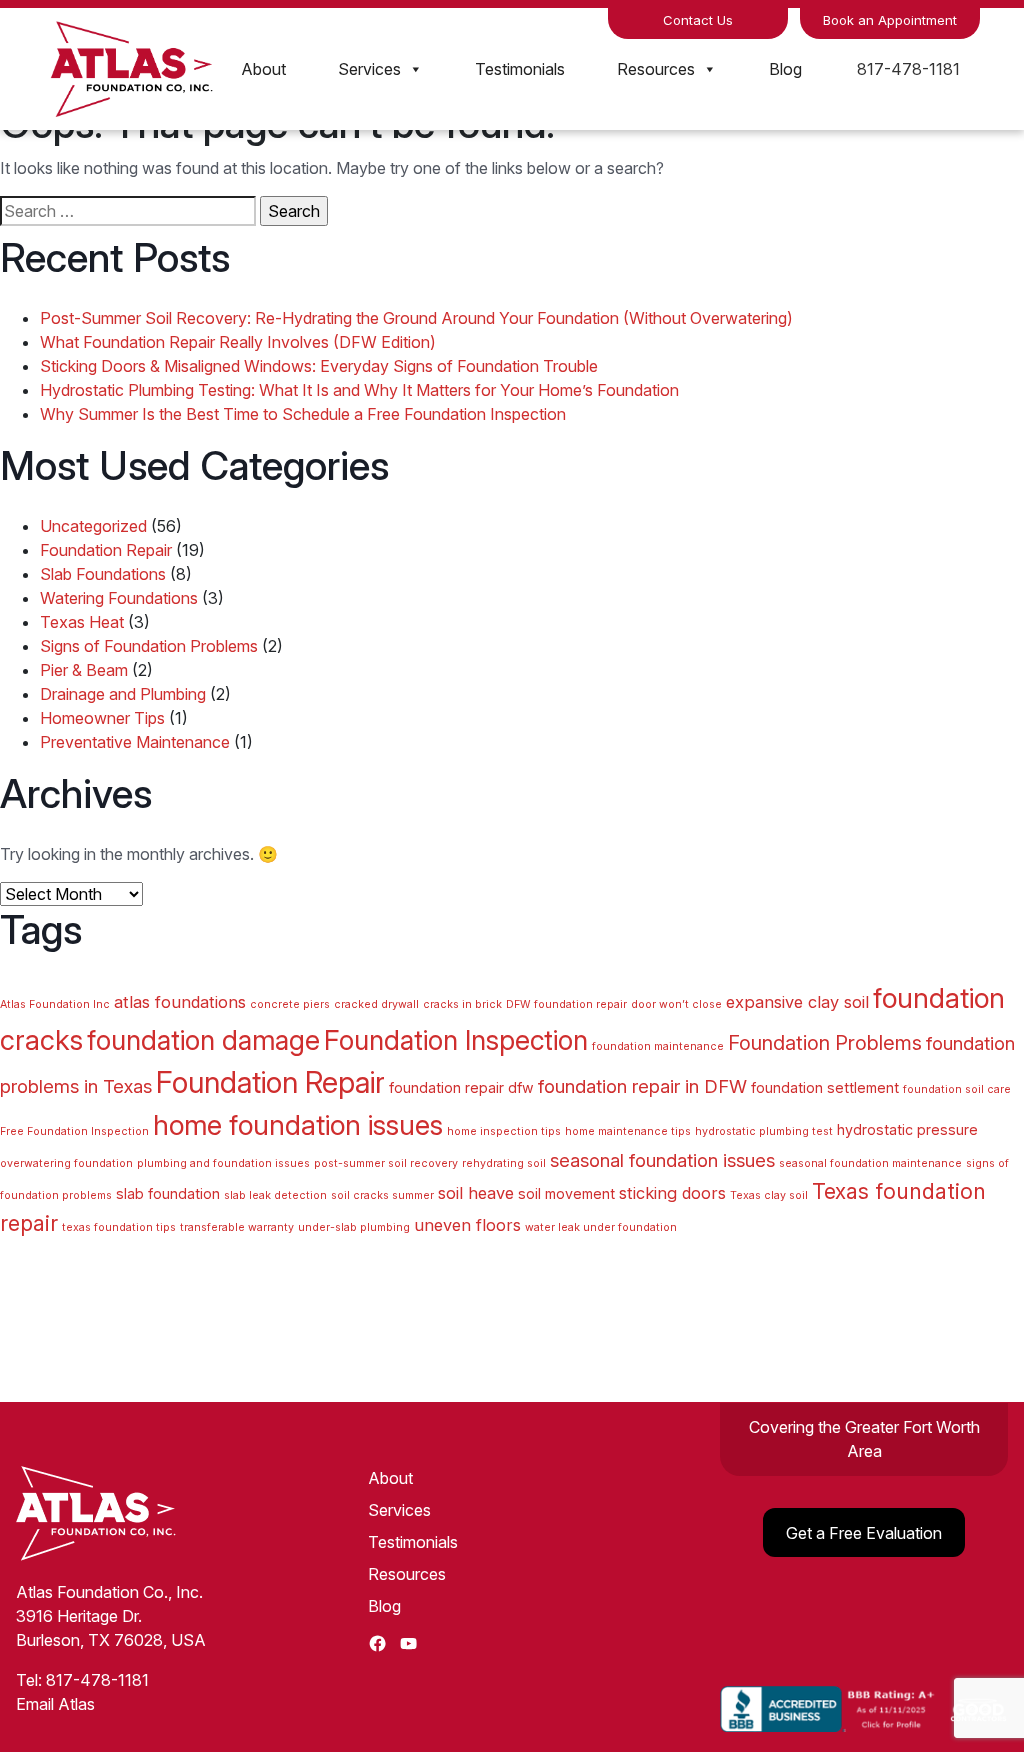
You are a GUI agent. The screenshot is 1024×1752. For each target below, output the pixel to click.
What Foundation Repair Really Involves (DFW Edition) (238, 342)
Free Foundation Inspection (74, 1131)
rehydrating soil (504, 1163)
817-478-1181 (908, 69)
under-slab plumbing (354, 1227)
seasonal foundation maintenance (870, 1163)
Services (369, 69)
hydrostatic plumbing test (764, 1131)
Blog (785, 69)
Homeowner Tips (102, 718)
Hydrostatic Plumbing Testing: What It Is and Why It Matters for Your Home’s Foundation (359, 390)
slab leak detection (275, 1195)
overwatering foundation (66, 1163)
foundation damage (203, 1040)
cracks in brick (462, 1004)
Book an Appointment (890, 20)
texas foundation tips (119, 1227)
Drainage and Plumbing (123, 694)
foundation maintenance (658, 1046)
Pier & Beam (84, 670)
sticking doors (672, 1193)
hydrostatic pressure (907, 1129)
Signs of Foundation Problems (149, 646)
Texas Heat (82, 622)
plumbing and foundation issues (223, 1163)
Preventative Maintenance (135, 742)
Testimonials (520, 69)
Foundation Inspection (456, 1040)
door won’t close (676, 1004)
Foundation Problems (825, 1043)
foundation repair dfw (461, 1087)
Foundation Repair (106, 550)
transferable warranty (237, 1227)
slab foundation (168, 1193)
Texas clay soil (769, 1195)
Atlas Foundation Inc (55, 1004)
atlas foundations (180, 1002)
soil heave (476, 1193)
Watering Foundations (119, 598)
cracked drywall (376, 1004)
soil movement (566, 1193)
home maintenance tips (628, 1131)
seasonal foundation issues (662, 1160)
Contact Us (698, 20)
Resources (656, 69)
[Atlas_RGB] (133, 67)
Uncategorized (93, 526)
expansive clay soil (797, 1002)
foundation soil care (957, 1089)
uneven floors (467, 1225)
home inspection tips (504, 1131)
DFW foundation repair (566, 1004)
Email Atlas (55, 1704)
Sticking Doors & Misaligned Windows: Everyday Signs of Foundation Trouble (319, 366)
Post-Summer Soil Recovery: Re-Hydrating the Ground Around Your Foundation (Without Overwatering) (416, 318)
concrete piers (290, 1004)
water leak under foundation (601, 1227)
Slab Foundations (103, 574)
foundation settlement (825, 1087)
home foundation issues (298, 1125)
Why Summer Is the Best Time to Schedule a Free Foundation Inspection (303, 414)
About (263, 69)
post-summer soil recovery (386, 1163)
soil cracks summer (382, 1195)
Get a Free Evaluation (864, 1533)
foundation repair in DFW (642, 1086)
